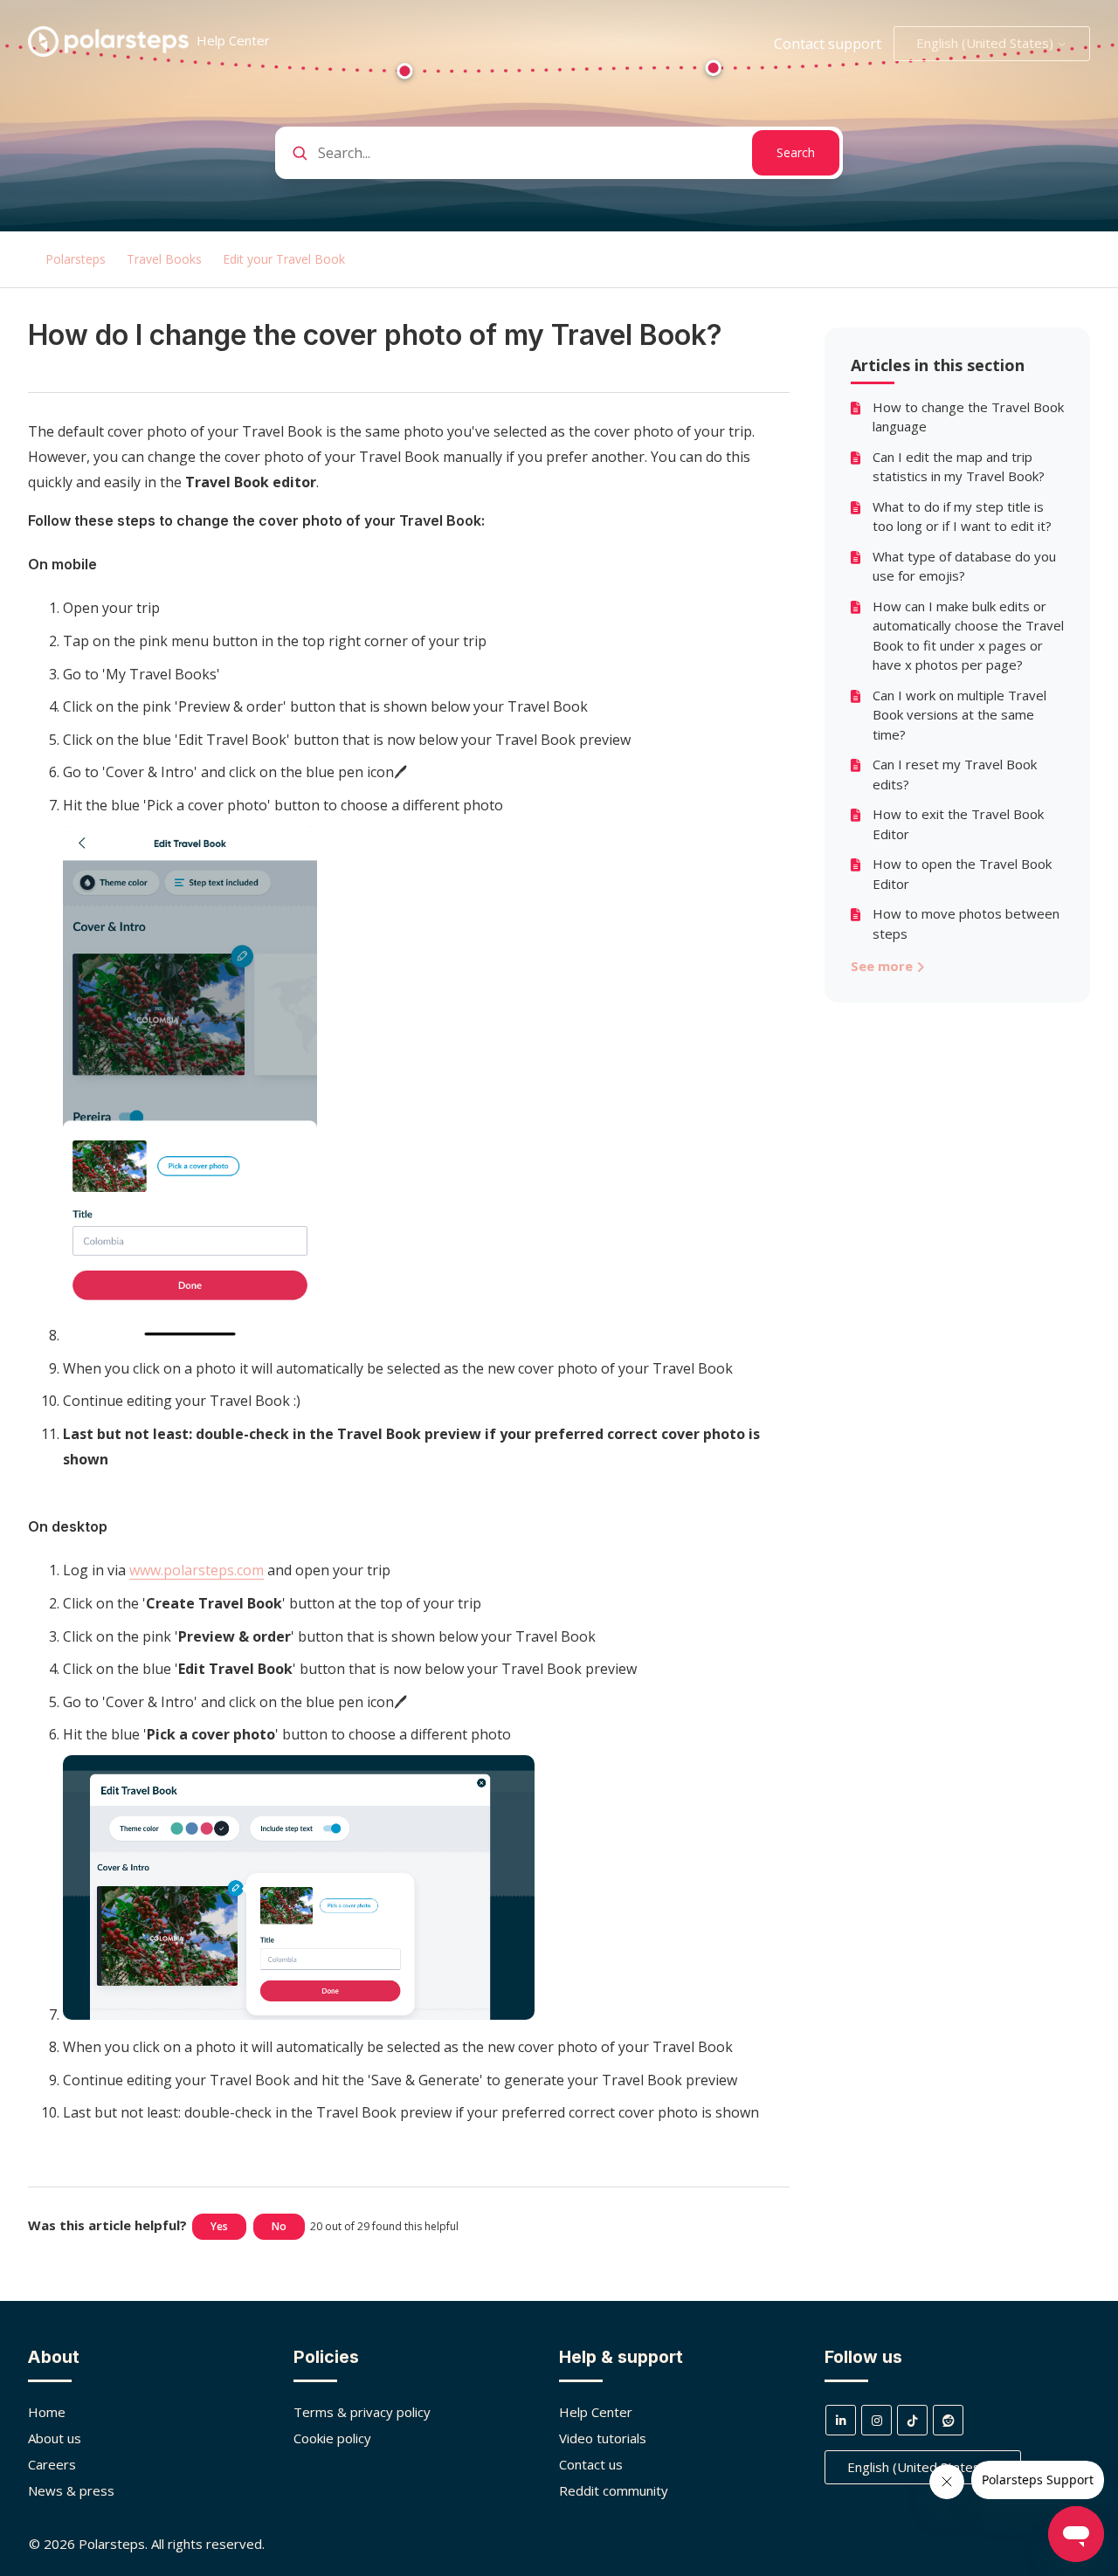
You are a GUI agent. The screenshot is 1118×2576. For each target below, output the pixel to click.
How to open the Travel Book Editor (962, 874)
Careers (52, 2464)
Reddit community (614, 2490)
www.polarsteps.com (197, 1570)
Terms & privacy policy (362, 2412)
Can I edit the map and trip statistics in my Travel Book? (959, 467)
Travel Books (164, 259)
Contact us (591, 2464)
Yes (219, 2226)
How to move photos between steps (966, 923)
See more (883, 966)
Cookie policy (332, 2438)
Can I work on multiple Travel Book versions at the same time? (959, 715)
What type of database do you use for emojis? (964, 566)
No (279, 2226)
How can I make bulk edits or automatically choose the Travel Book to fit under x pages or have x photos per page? (968, 636)
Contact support (828, 44)
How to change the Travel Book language (968, 417)
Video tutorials (603, 2438)
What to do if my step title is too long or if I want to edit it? (962, 517)
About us (55, 2438)
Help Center (596, 2412)
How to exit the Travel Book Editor (958, 824)
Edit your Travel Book (284, 259)
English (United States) (987, 43)
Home (47, 2412)
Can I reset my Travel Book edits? (955, 774)
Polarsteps (76, 259)
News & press (71, 2490)
